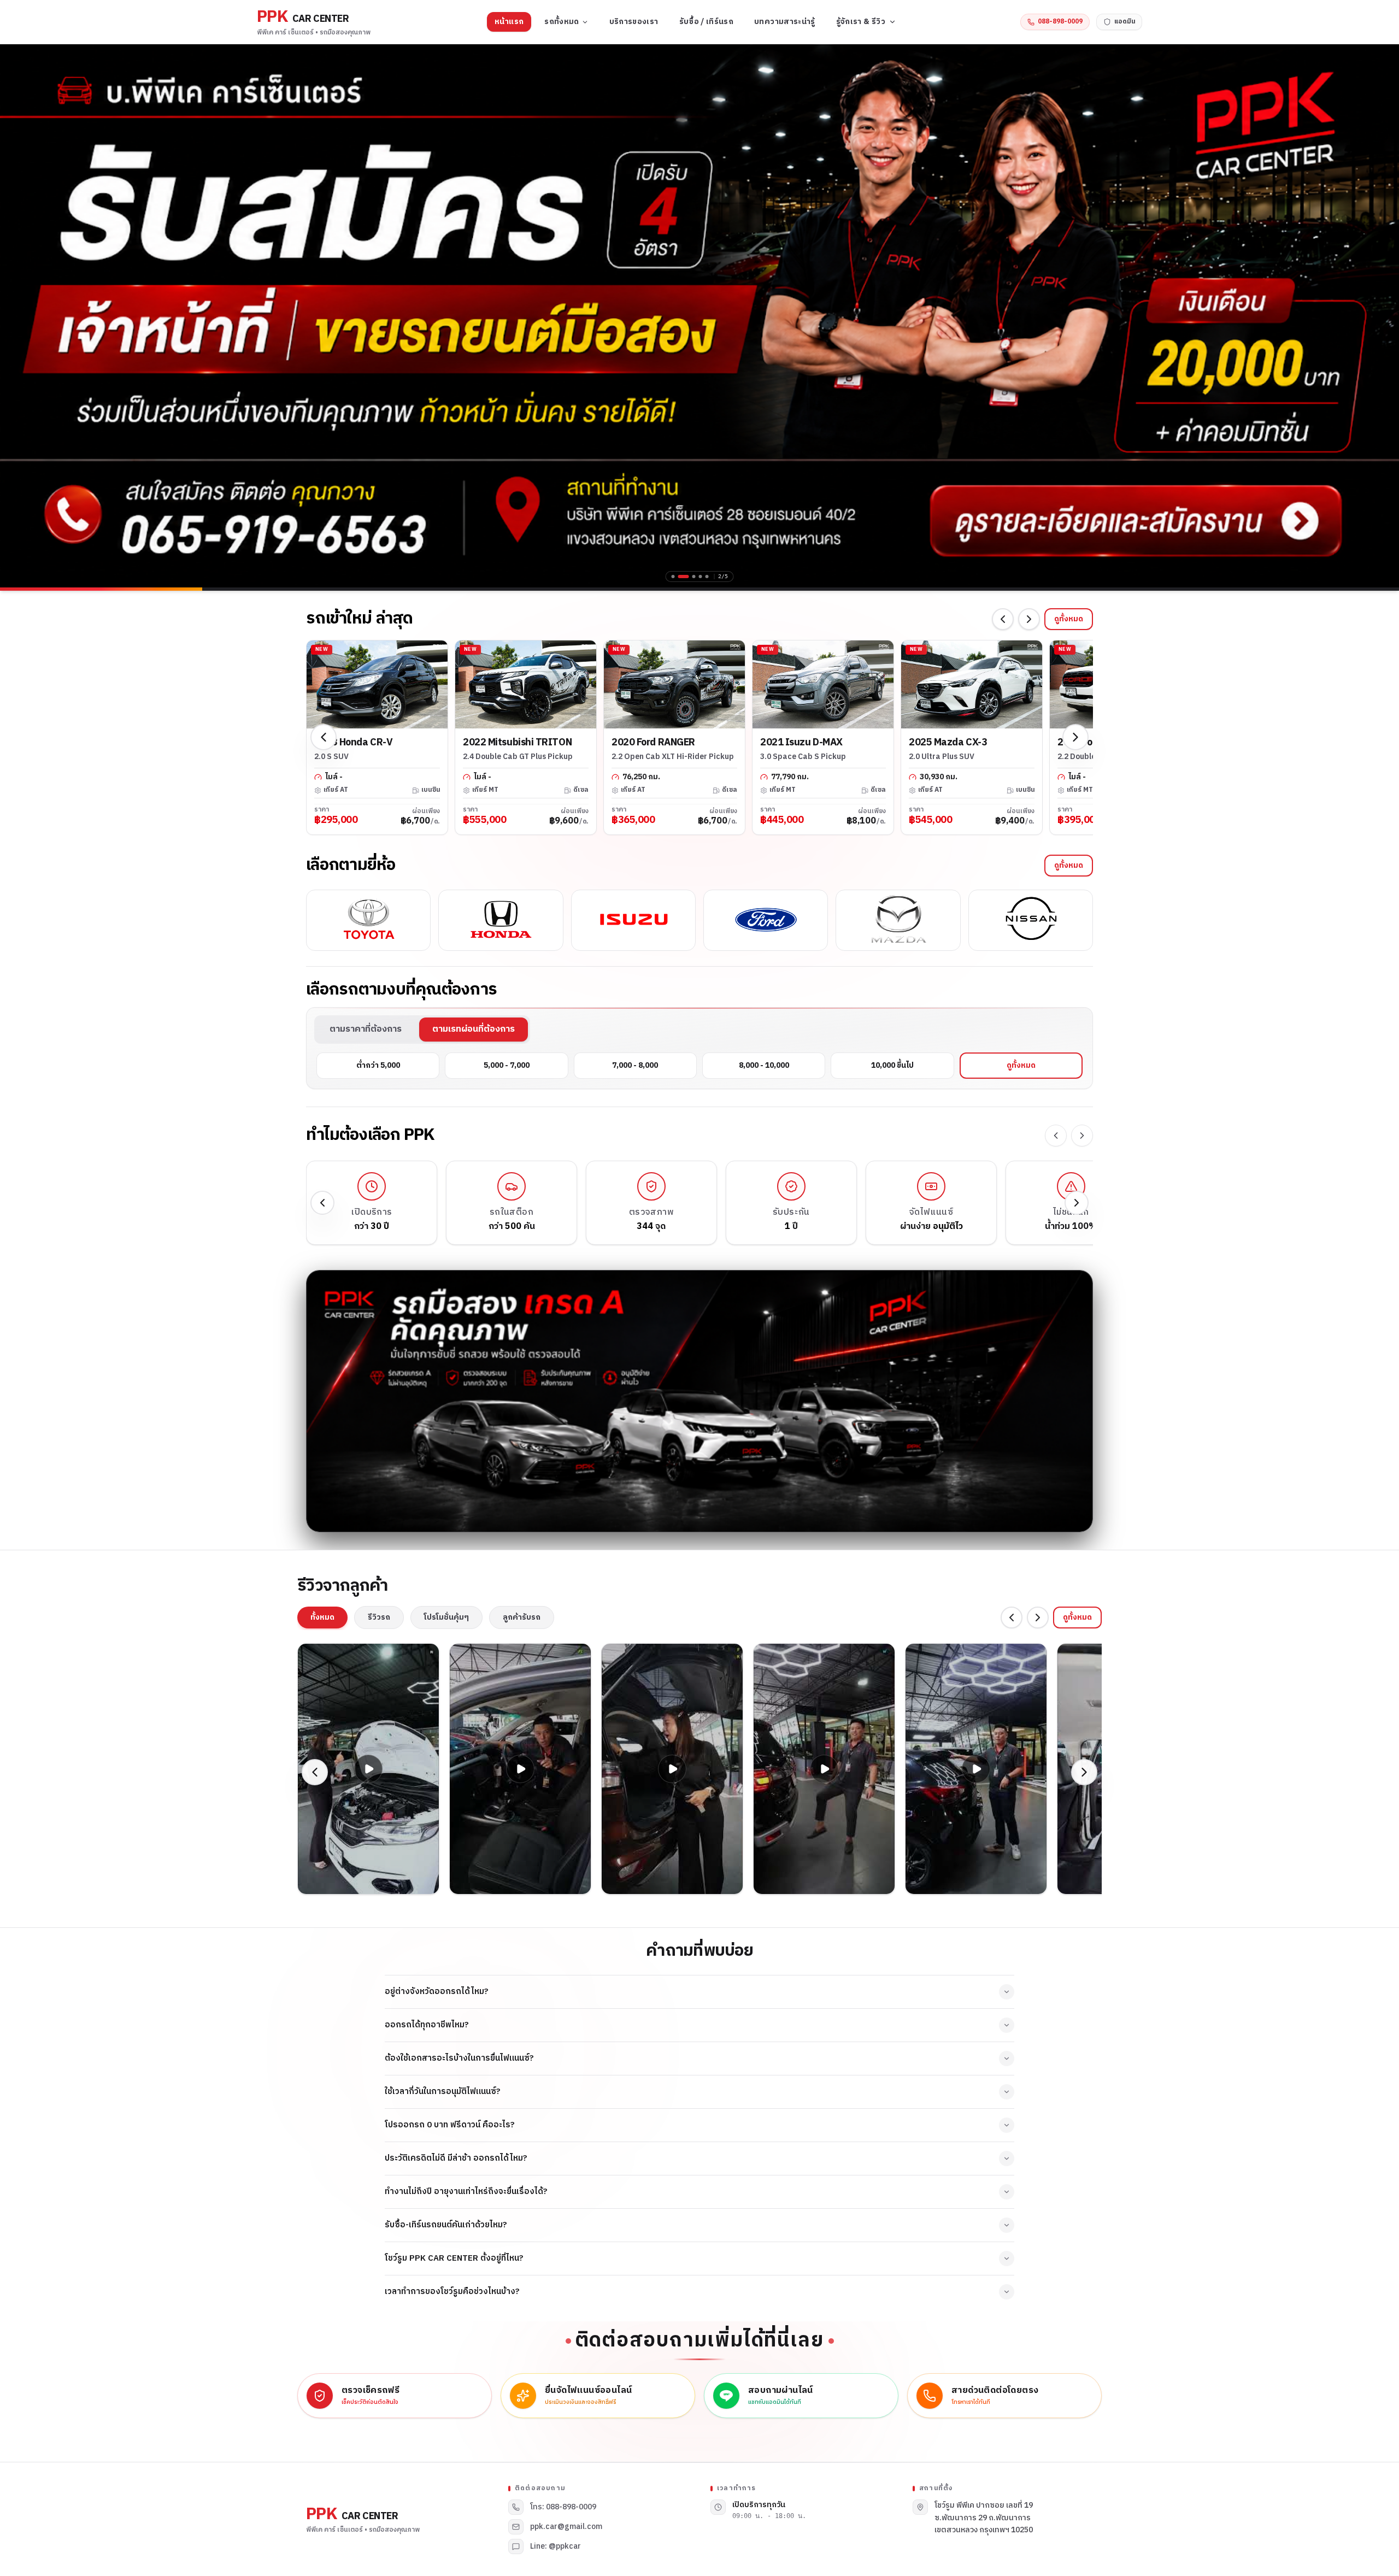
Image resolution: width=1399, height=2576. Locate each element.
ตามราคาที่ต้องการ (366, 1029)
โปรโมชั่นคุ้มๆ (446, 1617)
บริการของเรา (634, 22)
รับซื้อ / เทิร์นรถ (707, 22)
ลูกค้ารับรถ (522, 1617)
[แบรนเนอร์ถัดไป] (1383, 316)
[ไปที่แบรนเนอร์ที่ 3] (694, 577)
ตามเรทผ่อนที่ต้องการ (474, 1029)
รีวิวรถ (379, 1617)
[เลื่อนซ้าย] (1003, 619)
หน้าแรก (509, 22)
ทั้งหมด (322, 1617)
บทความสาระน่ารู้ (785, 22)
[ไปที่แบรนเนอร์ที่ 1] (673, 577)
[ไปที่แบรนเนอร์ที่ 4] (701, 577)
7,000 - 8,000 (635, 1065)
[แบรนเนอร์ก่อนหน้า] (16, 316)
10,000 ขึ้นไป (892, 1065)
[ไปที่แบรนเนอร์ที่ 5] (707, 577)
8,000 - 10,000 (764, 1065)
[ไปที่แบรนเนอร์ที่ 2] (684, 577)
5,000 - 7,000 (507, 1065)
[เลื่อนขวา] (1029, 619)
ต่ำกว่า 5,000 (378, 1065)
